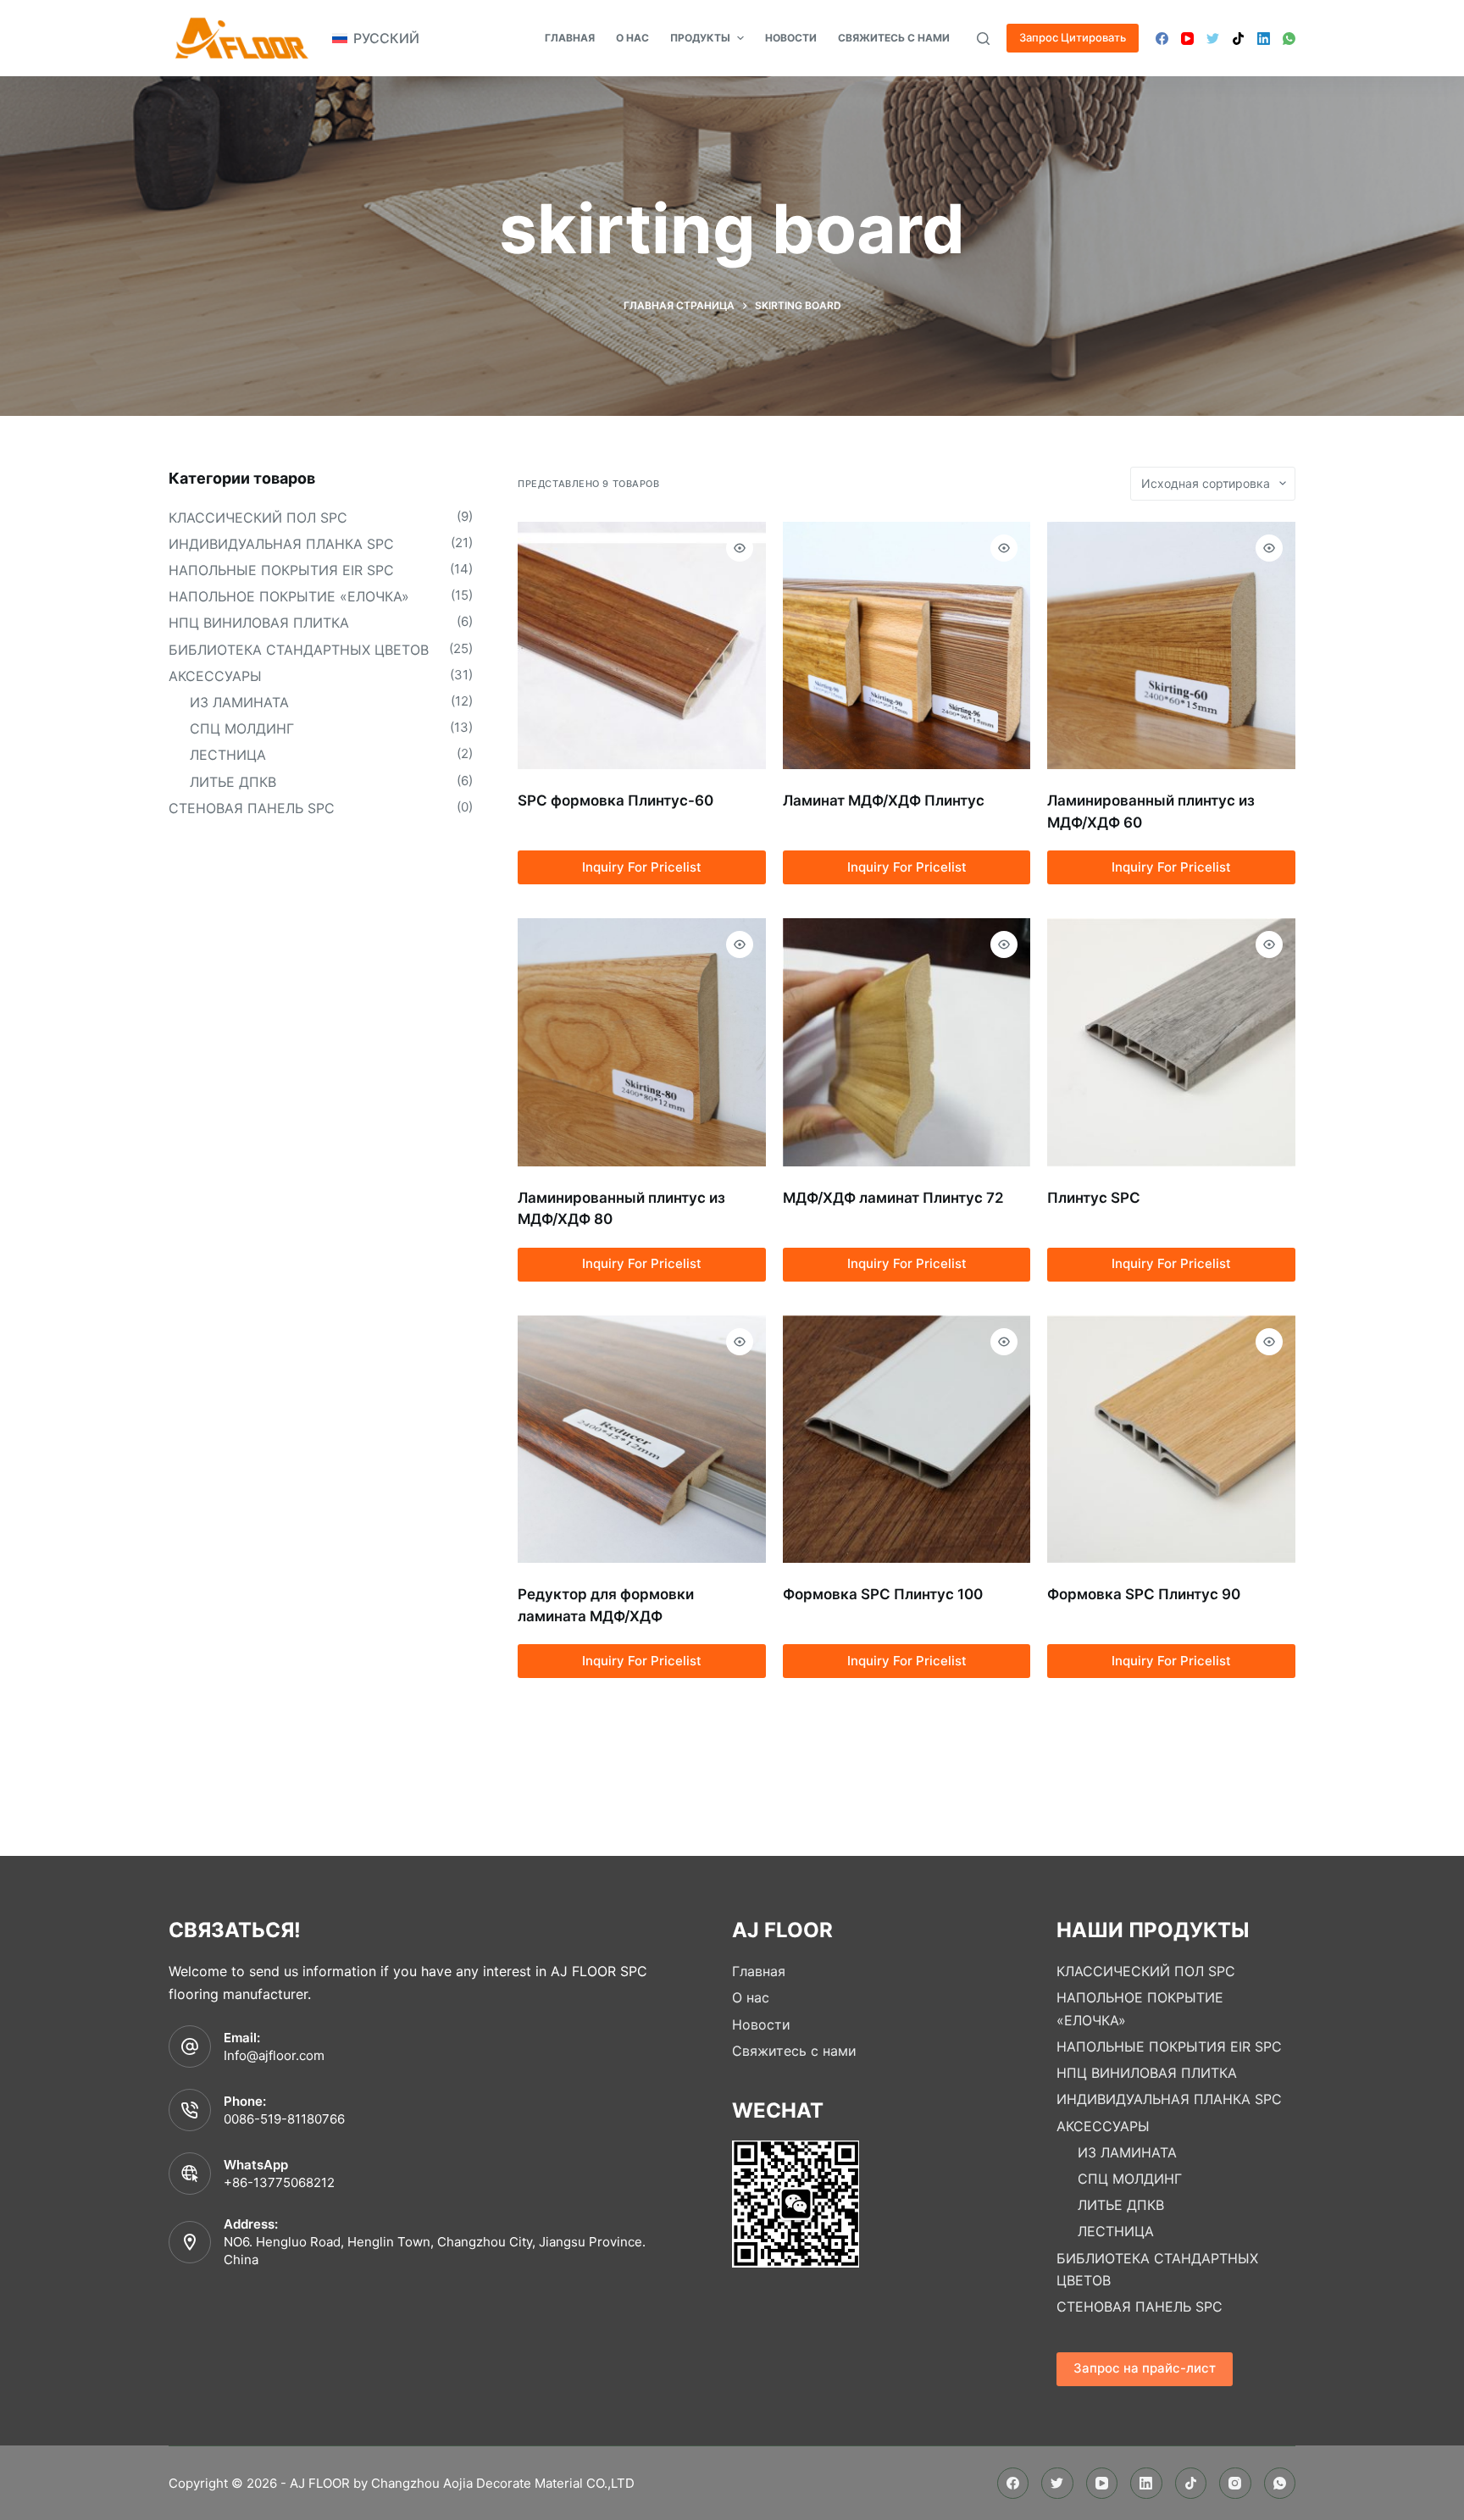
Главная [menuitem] (570, 38)
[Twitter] (1213, 39)
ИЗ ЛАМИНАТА (239, 702)
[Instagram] (1235, 2484)
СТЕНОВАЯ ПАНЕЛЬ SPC (252, 808)
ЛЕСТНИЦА (228, 755)
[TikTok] (1238, 39)
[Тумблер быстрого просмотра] (740, 548)
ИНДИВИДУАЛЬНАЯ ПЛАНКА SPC (281, 544)
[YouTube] (1187, 39)
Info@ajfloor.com (274, 2055)
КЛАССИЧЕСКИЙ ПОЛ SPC (258, 518)
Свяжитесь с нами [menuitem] (894, 38)
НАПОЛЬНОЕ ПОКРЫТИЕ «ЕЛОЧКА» (289, 596)
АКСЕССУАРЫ (215, 676)
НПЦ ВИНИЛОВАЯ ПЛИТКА (259, 623)
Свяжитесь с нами (794, 2051)
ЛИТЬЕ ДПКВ (233, 782)
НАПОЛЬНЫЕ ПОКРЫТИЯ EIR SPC (281, 570)
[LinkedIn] (1264, 39)
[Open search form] (983, 39)
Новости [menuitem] (791, 38)
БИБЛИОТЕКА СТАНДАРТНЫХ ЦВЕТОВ (299, 650)
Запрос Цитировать (1073, 37)
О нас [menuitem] (632, 38)
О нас (751, 1997)
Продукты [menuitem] (700, 38)
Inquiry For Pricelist (642, 867)
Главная (759, 1971)
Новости (761, 2024)
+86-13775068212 (279, 2182)
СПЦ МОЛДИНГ (242, 728)
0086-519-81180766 (284, 2119)
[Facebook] (1162, 39)
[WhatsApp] (1289, 39)
